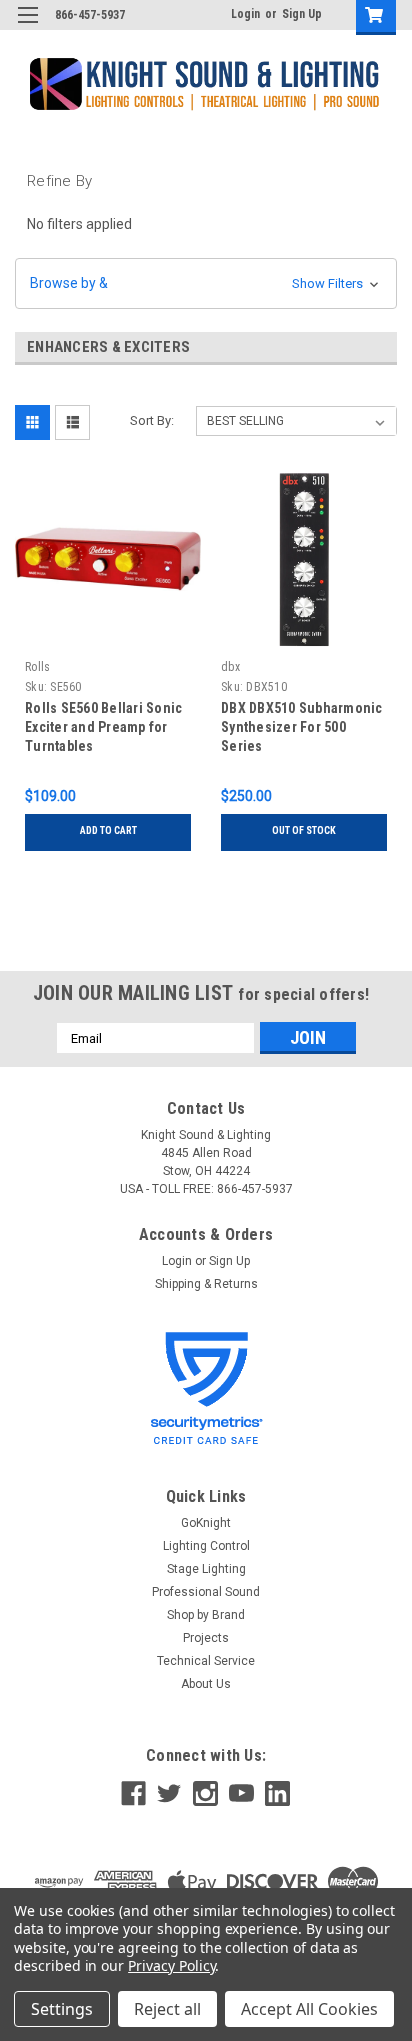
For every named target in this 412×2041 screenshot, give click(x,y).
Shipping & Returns (206, 1284)
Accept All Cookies (309, 2009)
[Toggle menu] (27, 27)
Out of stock (304, 830)
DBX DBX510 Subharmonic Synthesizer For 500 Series (302, 727)
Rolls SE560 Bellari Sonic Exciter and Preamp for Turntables (103, 727)
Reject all (167, 2009)
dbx (230, 667)
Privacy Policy (171, 1965)
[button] (206, 283)
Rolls (37, 667)
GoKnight (206, 1523)
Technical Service (206, 1661)
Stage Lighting (206, 1569)
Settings (62, 2009)
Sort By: (152, 420)
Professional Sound (206, 1592)
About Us (206, 1684)
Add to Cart (108, 830)
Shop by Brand (206, 1615)
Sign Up (302, 14)
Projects (206, 1638)
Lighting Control (206, 1546)
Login (245, 14)
